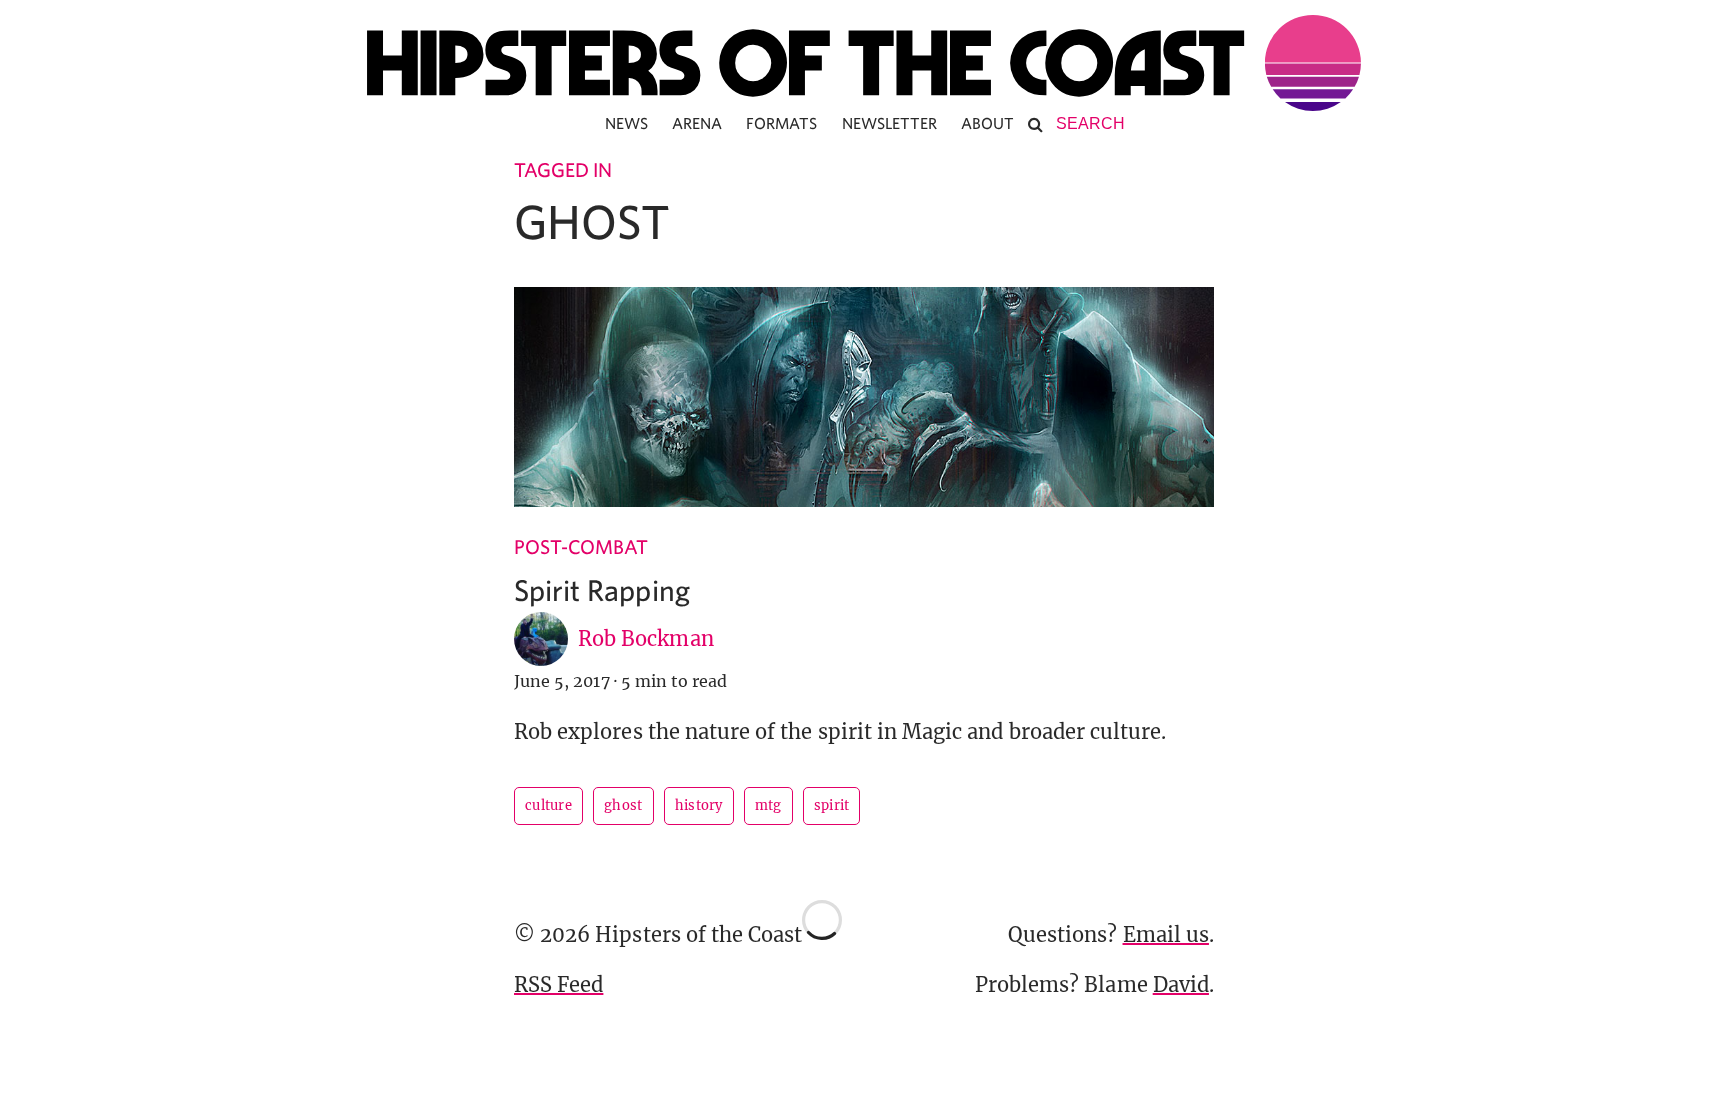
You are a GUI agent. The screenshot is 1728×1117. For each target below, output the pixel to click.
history (699, 805)
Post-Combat (581, 546)
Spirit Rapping (602, 589)
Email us (1166, 934)
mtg (768, 805)
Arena (697, 123)
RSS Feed (558, 984)
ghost (623, 805)
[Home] (864, 63)
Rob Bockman (646, 638)
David (1181, 984)
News (626, 123)
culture (548, 805)
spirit (832, 805)
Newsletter (890, 123)
